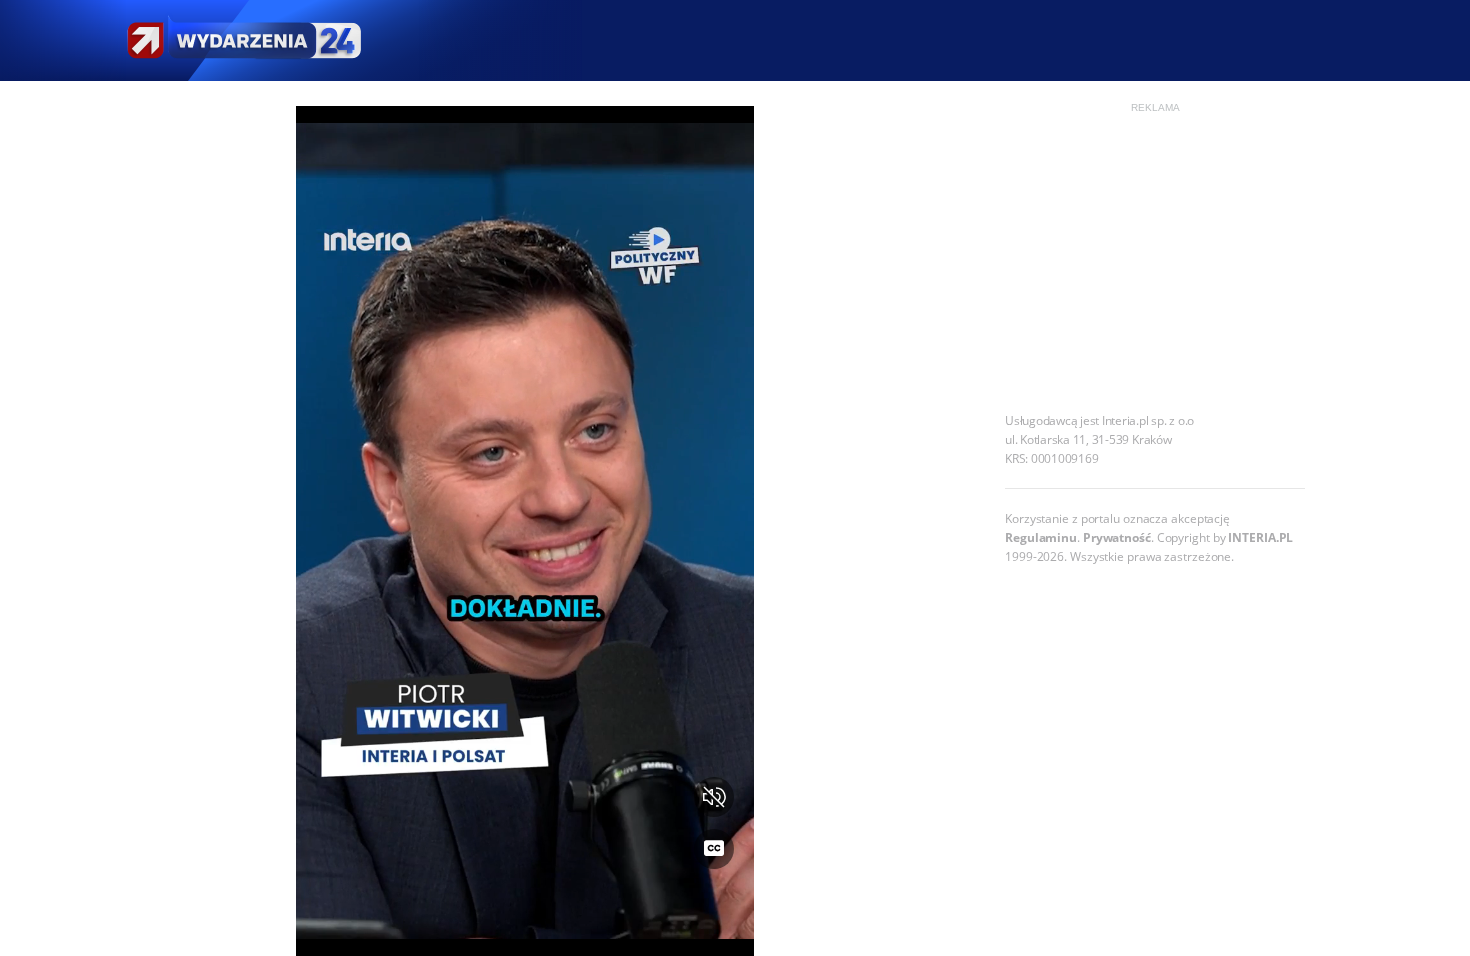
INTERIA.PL (1260, 537)
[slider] (525, 928)
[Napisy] (714, 849)
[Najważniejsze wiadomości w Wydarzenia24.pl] (243, 40)
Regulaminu (1041, 537)
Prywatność (1117, 537)
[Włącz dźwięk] (714, 797)
